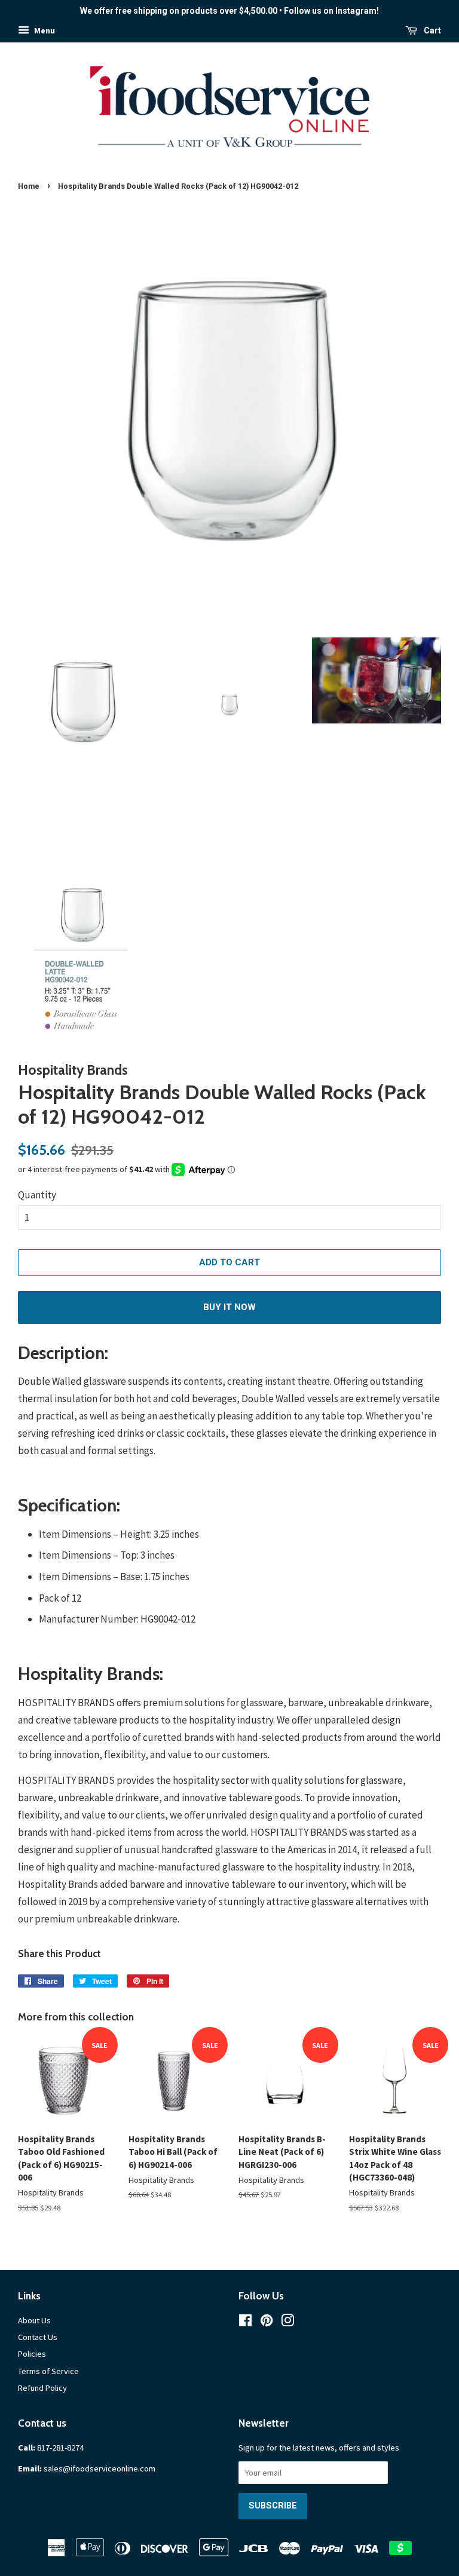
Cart (432, 30)
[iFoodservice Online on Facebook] (245, 2323)
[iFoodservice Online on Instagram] (287, 2323)
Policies (32, 2354)
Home (29, 186)
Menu (44, 30)
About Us (34, 2320)
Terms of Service (48, 2371)
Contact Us (38, 2337)
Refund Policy (42, 2388)
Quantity (37, 1195)
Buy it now (229, 1307)
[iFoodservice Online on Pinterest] (267, 2323)
